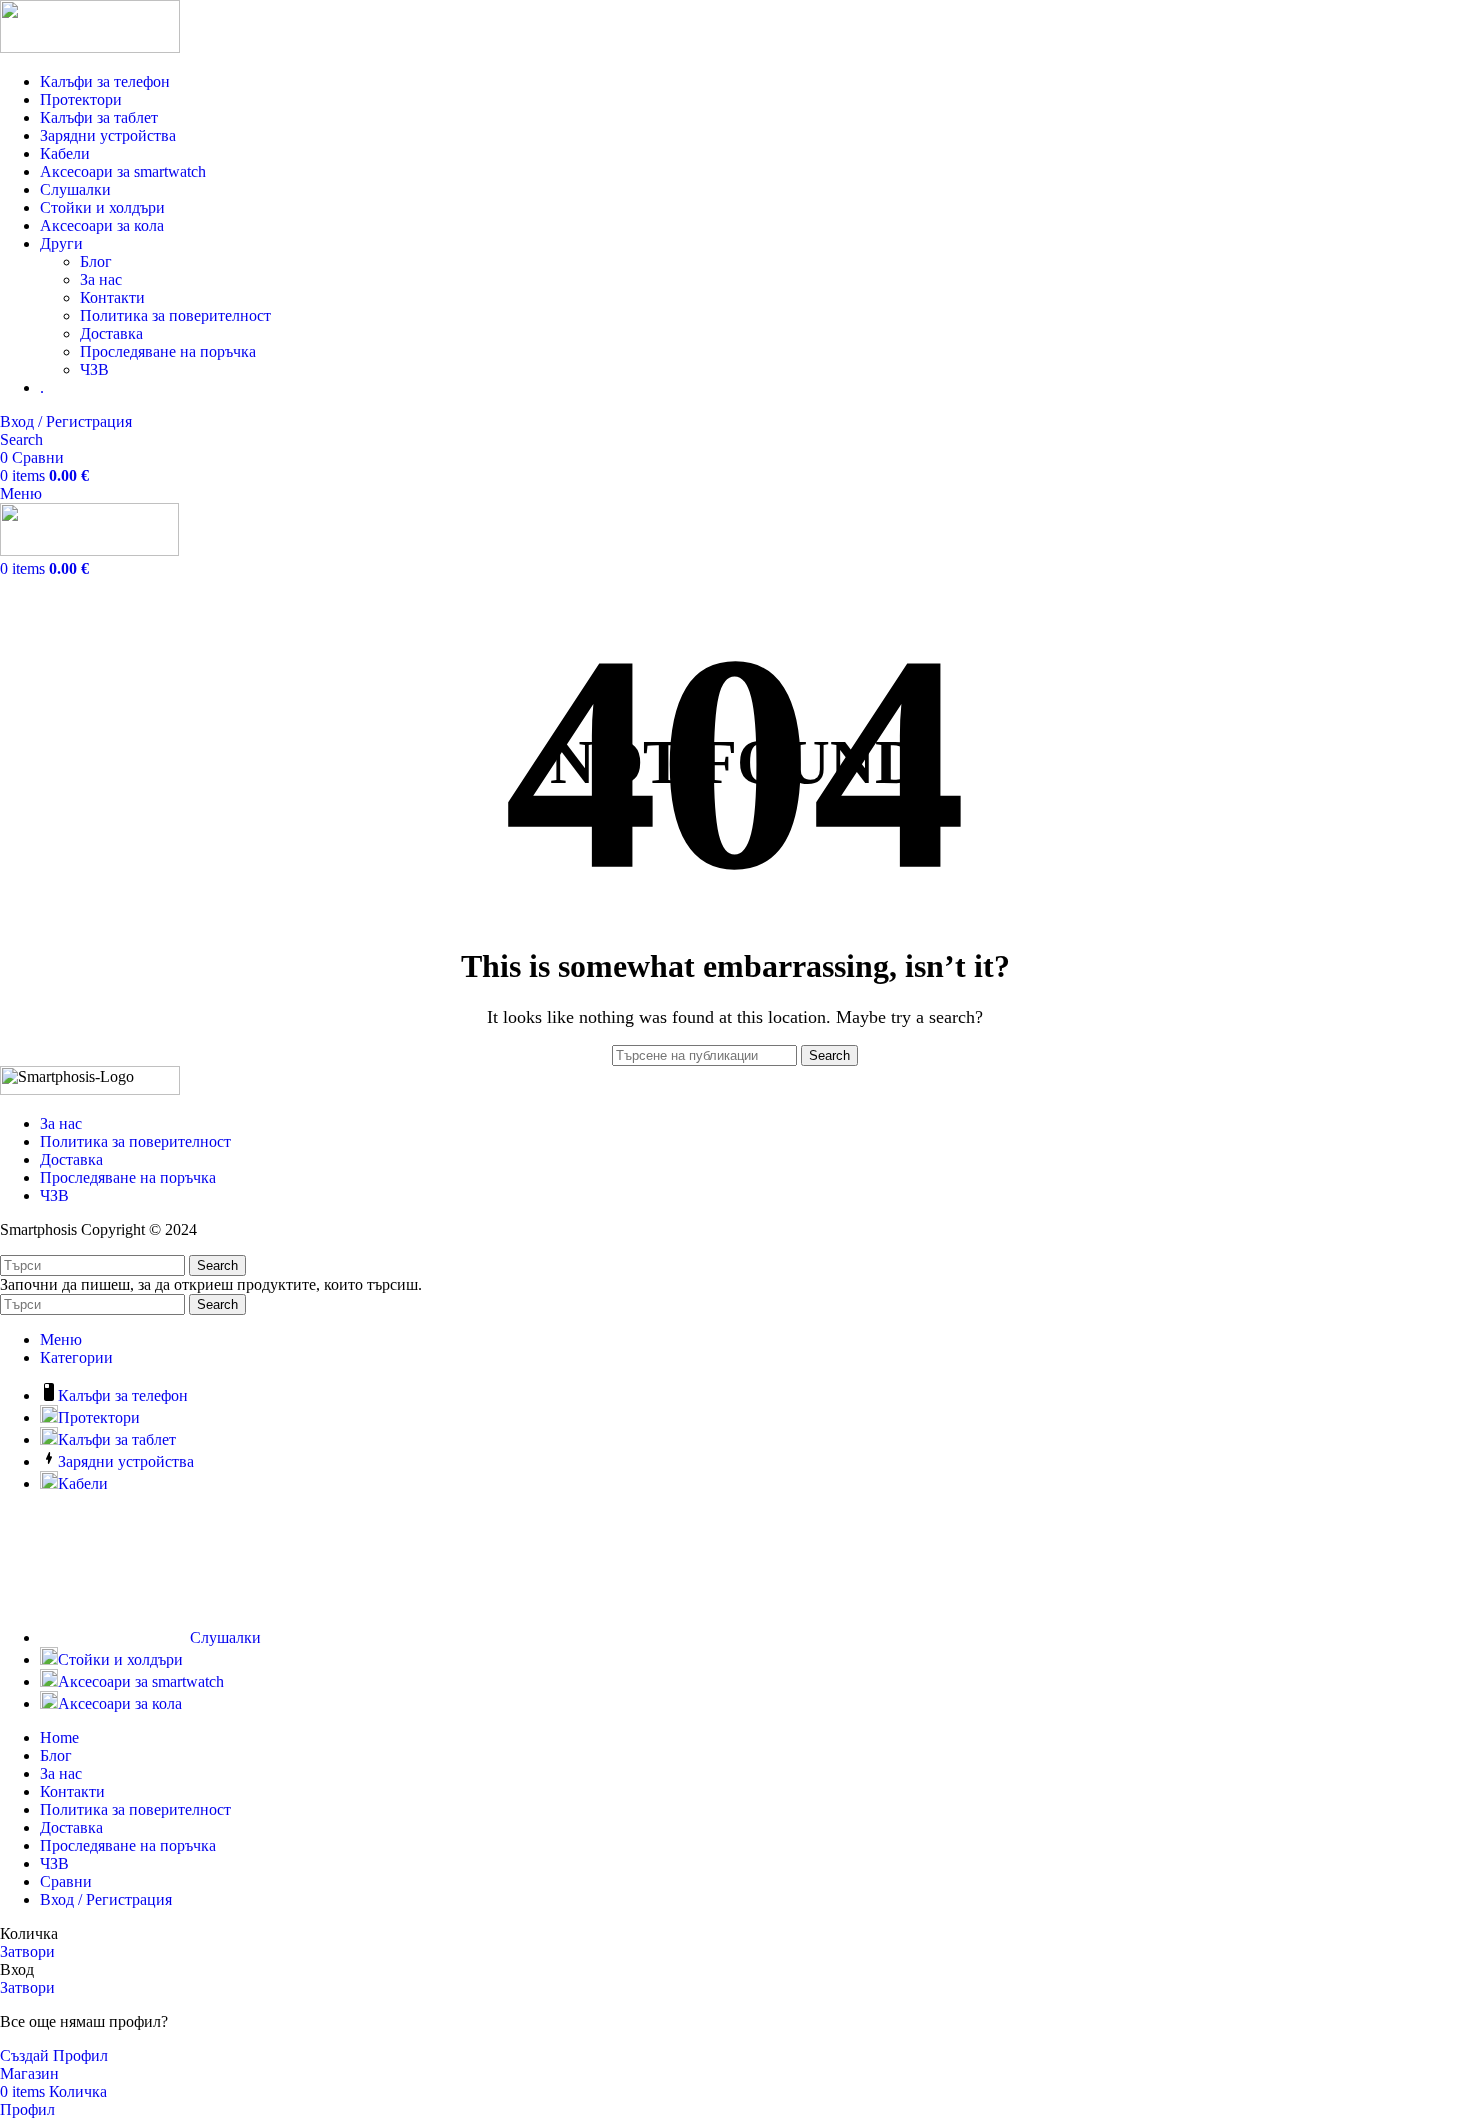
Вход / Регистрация (106, 1899)
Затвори (27, 1951)
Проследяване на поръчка (168, 351)
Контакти (112, 297)
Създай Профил (54, 2055)
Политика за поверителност (175, 315)
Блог (96, 261)
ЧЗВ (94, 369)
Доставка (111, 333)
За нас (101, 279)
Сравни (66, 1881)
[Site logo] (90, 47)
